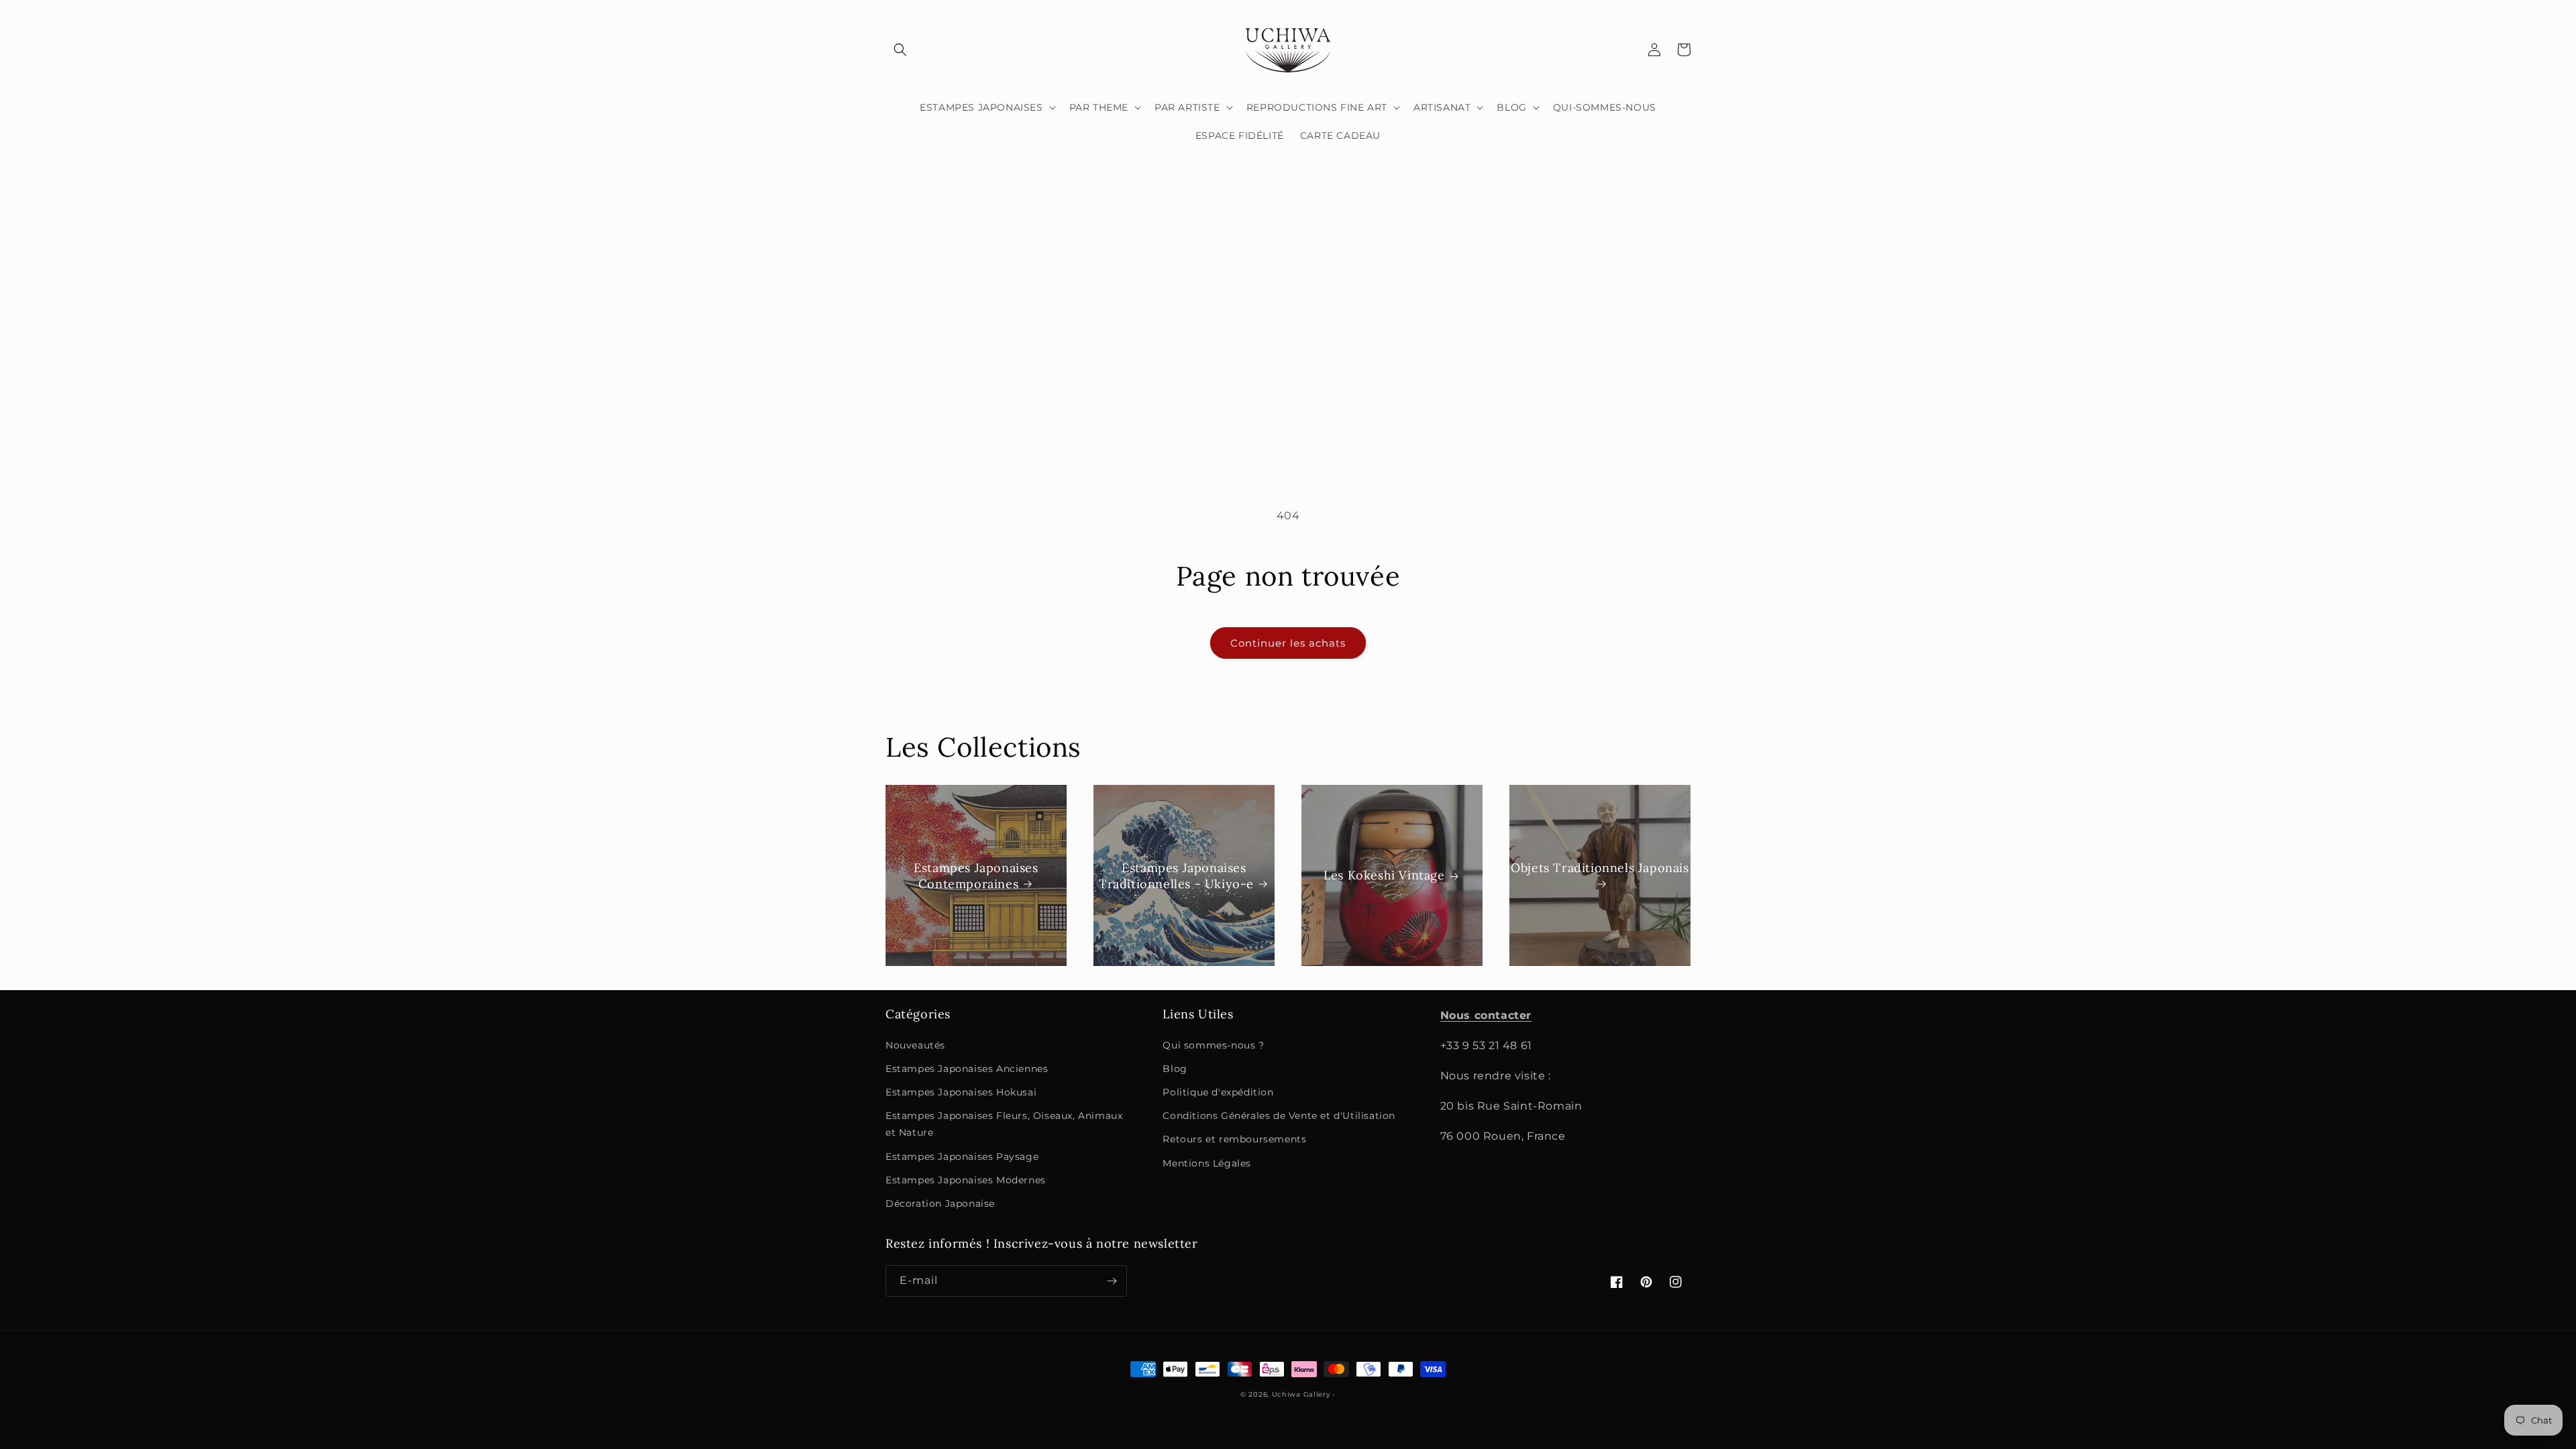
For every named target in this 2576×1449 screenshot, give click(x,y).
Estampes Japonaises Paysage (962, 1157)
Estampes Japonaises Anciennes (967, 1069)
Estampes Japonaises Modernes (966, 1180)
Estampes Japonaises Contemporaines (976, 875)
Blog (1175, 1069)
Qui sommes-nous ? (1213, 1045)
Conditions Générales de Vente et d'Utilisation (1279, 1116)
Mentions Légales (1207, 1163)
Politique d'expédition (1218, 1092)
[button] (900, 50)
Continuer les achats (1288, 643)
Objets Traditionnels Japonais (1600, 868)
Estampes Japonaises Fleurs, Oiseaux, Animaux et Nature (1004, 1124)
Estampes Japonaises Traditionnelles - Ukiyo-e (1176, 875)
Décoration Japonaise (940, 1203)
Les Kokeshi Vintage (1384, 876)
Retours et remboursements (1234, 1139)
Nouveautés (915, 1045)
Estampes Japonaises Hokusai (961, 1092)
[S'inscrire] (1112, 1281)
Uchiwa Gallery (1301, 1394)
